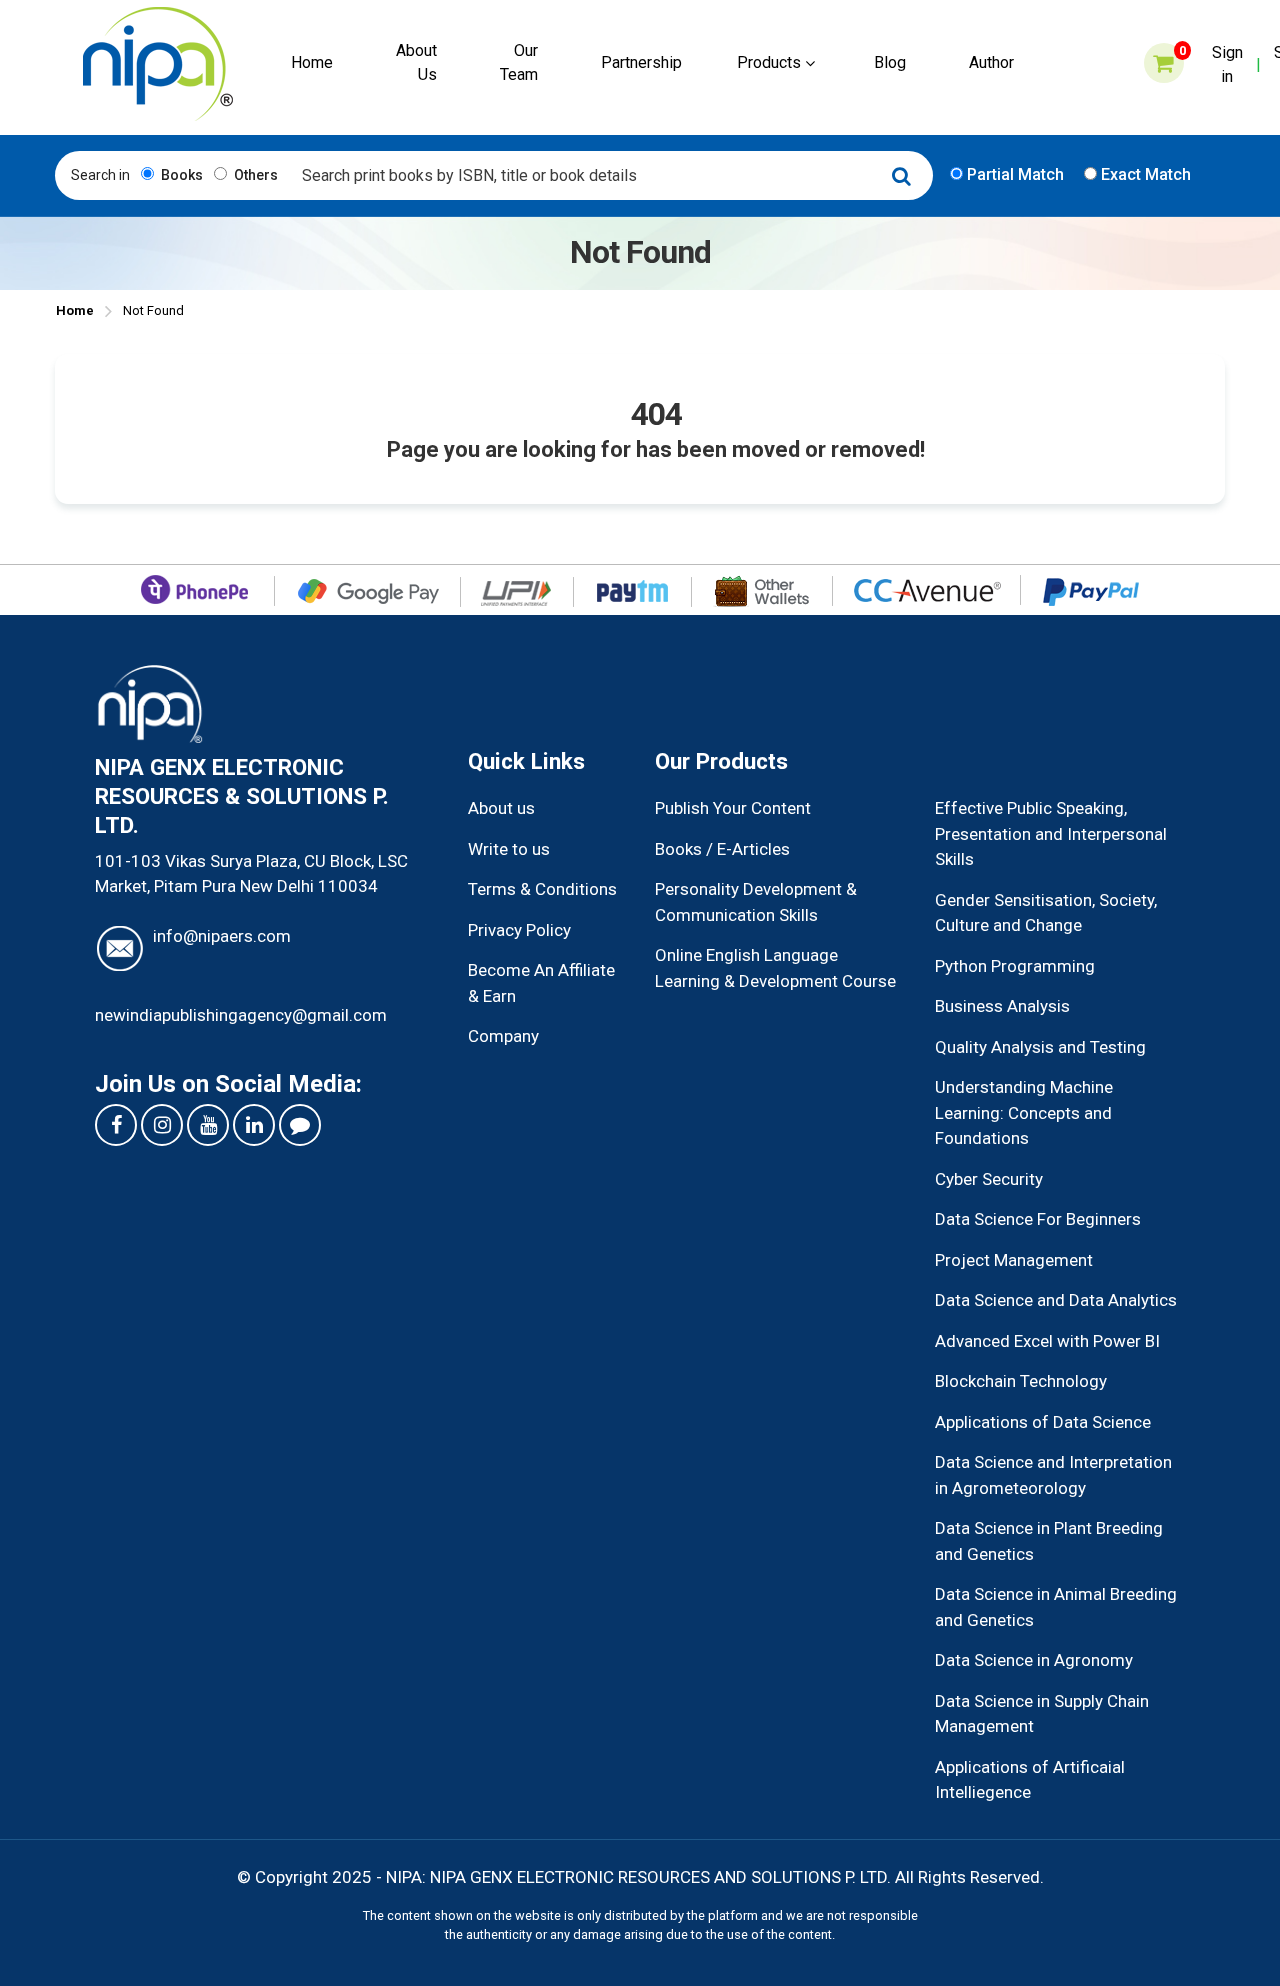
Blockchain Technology (1021, 1381)
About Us (416, 62)
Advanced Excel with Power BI (1047, 1341)
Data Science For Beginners (1038, 1219)
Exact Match (1144, 174)
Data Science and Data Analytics (1056, 1300)
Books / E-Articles (722, 849)
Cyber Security (989, 1179)
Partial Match (1013, 174)
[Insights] (300, 1125)
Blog (890, 62)
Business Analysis (1002, 1006)
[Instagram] (162, 1125)
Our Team (519, 62)
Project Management (1014, 1260)
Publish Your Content (733, 808)
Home (312, 62)
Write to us (509, 849)
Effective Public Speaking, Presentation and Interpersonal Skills (1051, 833)
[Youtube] (208, 1125)
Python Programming (1015, 966)
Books (180, 175)
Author (991, 62)
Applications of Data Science (1043, 1422)
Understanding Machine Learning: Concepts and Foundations (1024, 1112)
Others (254, 175)
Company (503, 1036)
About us (501, 808)
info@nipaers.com (222, 936)
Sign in (1227, 64)
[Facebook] (116, 1125)
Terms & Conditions (542, 889)
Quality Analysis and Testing (1040, 1047)
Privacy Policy (519, 930)
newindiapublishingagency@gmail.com (241, 1015)
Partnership (641, 62)
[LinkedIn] (254, 1125)
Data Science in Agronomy (1034, 1660)
